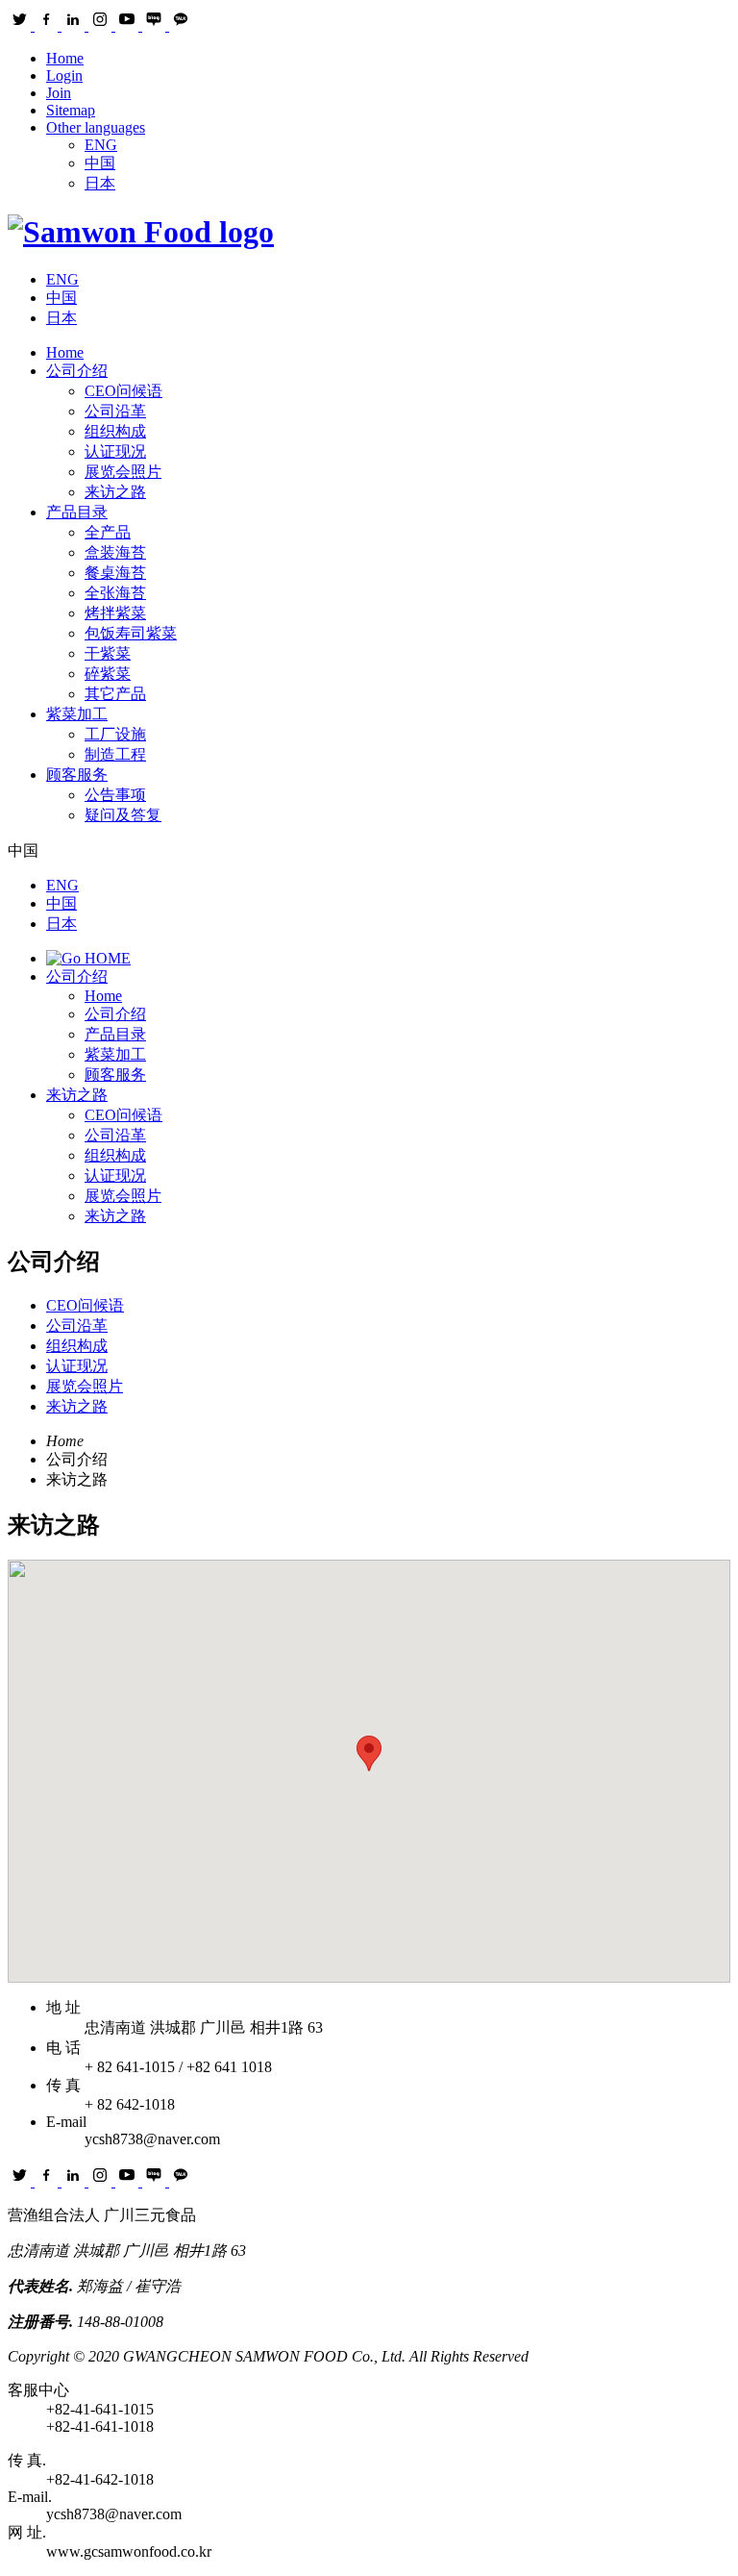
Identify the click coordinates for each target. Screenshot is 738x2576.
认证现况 (115, 1175)
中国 (100, 163)
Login (64, 75)
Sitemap (71, 110)
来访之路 (77, 1095)
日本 (100, 183)
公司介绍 (77, 371)
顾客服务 (77, 775)
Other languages (96, 127)
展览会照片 (123, 1196)
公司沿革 (115, 1135)
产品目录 (77, 512)
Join (59, 93)
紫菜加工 (77, 714)
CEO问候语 (123, 1115)
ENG (101, 145)
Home (65, 58)
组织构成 (115, 1155)
